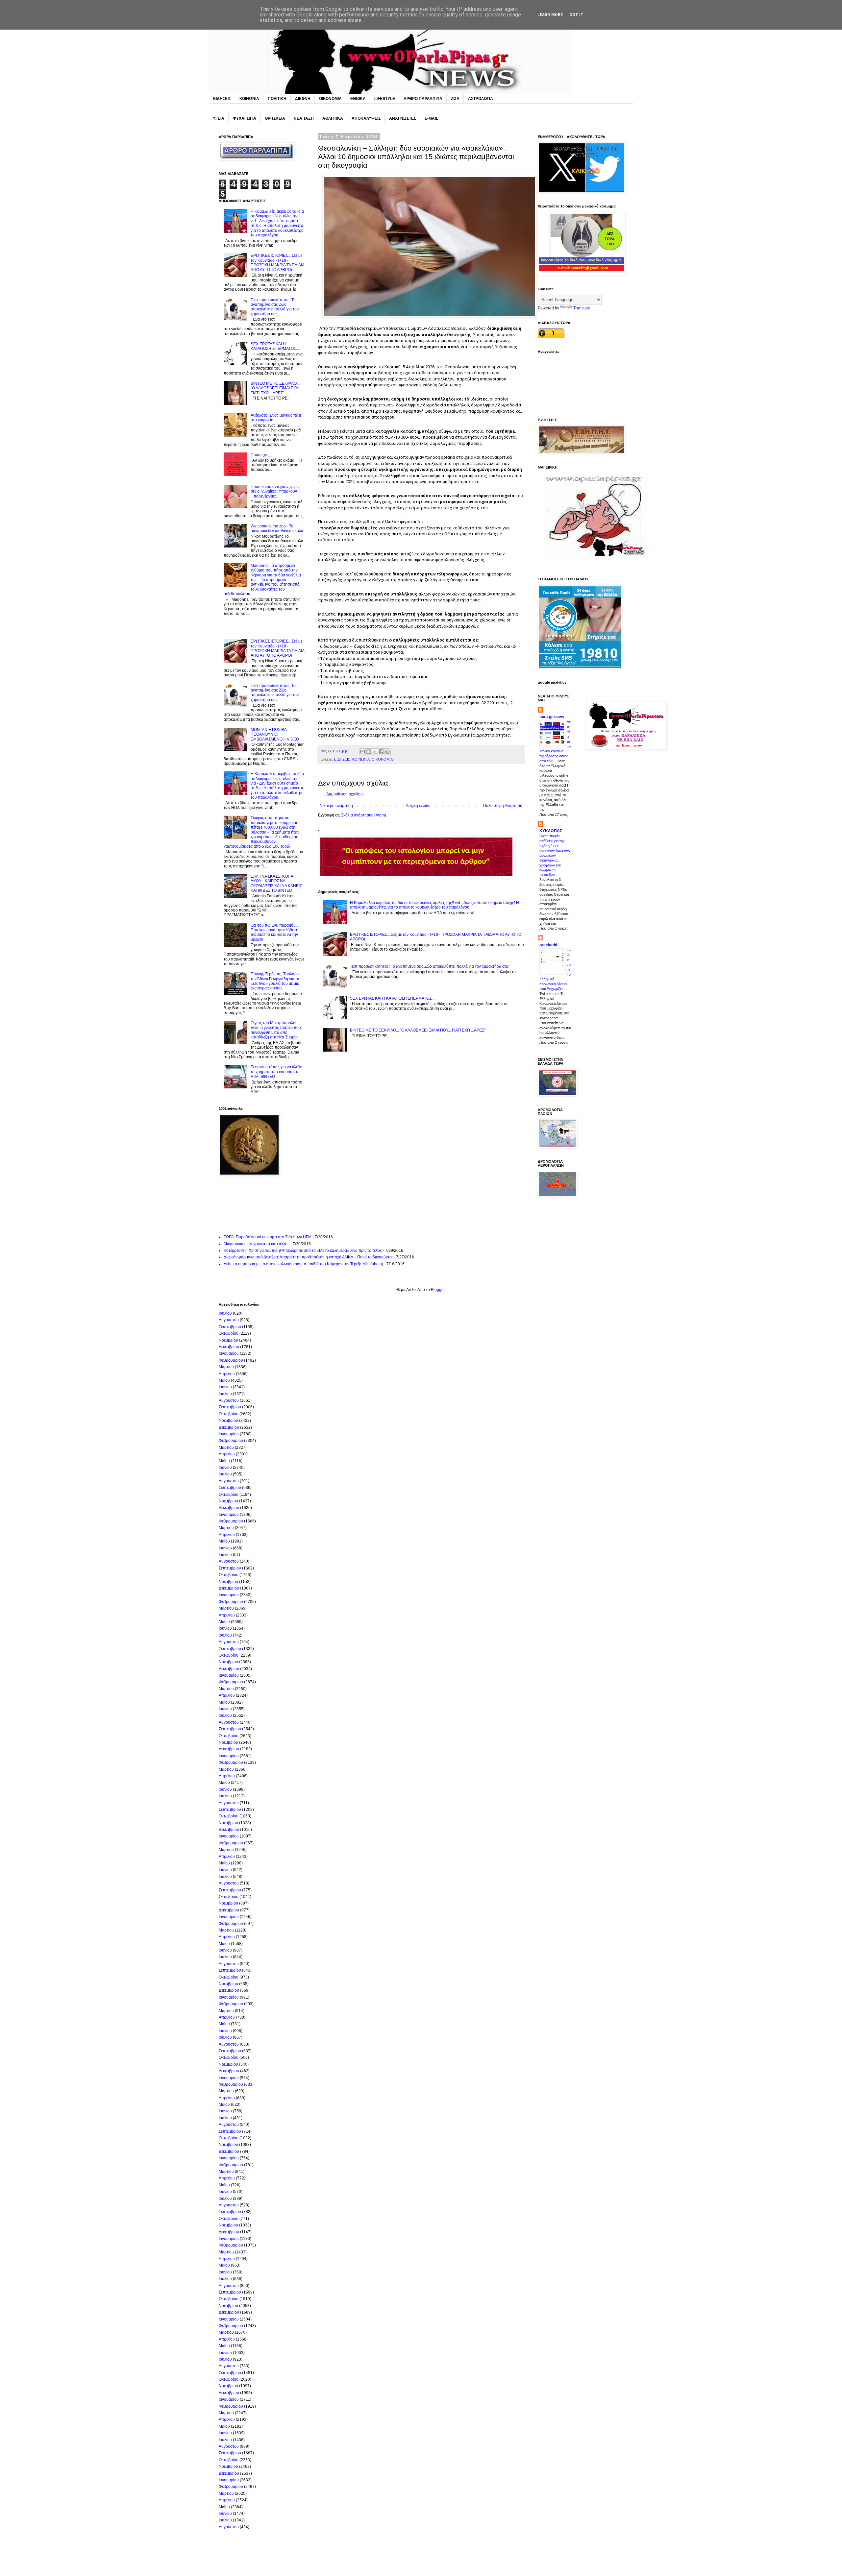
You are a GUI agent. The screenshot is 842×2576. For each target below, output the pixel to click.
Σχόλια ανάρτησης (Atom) (364, 815)
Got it (576, 15)
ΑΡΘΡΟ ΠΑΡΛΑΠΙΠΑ (423, 99)
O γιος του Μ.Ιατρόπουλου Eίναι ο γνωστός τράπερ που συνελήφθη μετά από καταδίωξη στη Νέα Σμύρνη (276, 1030)
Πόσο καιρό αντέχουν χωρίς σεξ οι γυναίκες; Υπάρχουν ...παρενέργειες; (275, 491)
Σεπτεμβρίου (230, 1327)
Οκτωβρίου (229, 1333)
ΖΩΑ (455, 99)
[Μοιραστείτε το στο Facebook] (381, 752)
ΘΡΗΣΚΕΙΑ (275, 118)
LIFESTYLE (385, 99)
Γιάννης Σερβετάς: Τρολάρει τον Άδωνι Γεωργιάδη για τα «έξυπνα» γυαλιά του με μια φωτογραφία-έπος (275, 981)
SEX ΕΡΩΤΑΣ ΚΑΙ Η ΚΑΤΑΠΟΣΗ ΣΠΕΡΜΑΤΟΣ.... (393, 998)
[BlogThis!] (369, 752)
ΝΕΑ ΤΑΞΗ (304, 118)
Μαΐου (224, 1380)
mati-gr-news (552, 717)
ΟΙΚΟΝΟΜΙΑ (330, 99)
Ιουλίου (225, 1313)
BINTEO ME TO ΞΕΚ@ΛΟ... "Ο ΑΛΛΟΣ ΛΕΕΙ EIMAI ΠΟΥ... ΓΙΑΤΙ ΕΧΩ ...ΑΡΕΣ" (418, 1030)
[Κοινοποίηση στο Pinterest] (387, 752)
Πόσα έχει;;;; (261, 455)
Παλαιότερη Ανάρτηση (503, 806)
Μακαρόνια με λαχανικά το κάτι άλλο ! (257, 1244)
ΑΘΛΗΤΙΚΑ (333, 118)
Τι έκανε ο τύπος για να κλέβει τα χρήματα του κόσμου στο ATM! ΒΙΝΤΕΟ (277, 1072)
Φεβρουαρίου (231, 1360)
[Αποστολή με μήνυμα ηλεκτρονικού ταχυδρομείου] (362, 752)
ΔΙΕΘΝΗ (303, 99)
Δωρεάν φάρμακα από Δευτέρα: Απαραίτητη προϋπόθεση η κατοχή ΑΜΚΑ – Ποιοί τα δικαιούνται (308, 1257)
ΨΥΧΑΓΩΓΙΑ (245, 118)
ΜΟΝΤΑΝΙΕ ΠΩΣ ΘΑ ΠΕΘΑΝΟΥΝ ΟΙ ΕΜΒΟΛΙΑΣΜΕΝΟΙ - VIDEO (275, 734)
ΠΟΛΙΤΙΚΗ (277, 99)
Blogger (438, 1290)
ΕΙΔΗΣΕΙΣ (222, 99)
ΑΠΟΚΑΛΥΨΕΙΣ (366, 118)
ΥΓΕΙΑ (219, 118)
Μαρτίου (226, 1367)
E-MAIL (431, 118)
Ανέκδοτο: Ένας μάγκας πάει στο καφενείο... (276, 418)
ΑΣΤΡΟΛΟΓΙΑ (481, 99)
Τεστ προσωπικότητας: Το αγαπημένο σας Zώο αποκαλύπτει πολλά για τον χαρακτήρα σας (429, 966)
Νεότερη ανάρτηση (336, 806)
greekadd (548, 945)
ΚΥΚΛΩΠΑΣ (551, 831)
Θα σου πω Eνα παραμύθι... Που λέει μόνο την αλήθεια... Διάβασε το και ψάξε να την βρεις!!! (275, 932)
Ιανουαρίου (229, 1353)
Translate (582, 308)
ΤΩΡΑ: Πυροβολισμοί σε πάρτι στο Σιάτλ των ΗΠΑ (268, 1237)
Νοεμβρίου (228, 1340)
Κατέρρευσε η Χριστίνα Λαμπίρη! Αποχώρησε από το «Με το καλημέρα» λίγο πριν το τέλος (303, 1251)
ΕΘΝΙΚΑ (358, 99)
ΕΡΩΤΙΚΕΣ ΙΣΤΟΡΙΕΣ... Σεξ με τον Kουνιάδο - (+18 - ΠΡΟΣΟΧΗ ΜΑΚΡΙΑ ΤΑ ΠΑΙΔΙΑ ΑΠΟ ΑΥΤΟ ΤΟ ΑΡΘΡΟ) (277, 263)
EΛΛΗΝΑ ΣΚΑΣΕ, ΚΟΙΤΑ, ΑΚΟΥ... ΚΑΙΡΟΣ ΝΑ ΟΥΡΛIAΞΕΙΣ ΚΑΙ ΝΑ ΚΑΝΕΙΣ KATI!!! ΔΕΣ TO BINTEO (276, 883)
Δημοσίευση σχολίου (345, 794)
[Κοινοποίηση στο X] (375, 752)
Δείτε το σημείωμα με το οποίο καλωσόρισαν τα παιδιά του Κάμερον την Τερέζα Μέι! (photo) (303, 1264)
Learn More (550, 15)
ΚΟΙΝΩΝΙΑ (249, 99)
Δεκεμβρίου (229, 1347)
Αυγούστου (229, 1320)
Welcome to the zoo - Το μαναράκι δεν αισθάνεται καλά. (277, 528)
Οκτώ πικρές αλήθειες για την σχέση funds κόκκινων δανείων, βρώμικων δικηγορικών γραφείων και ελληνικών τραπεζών (555, 855)
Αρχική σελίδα (418, 806)
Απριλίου (227, 1374)
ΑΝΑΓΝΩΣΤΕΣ (403, 118)
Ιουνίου (225, 1387)
